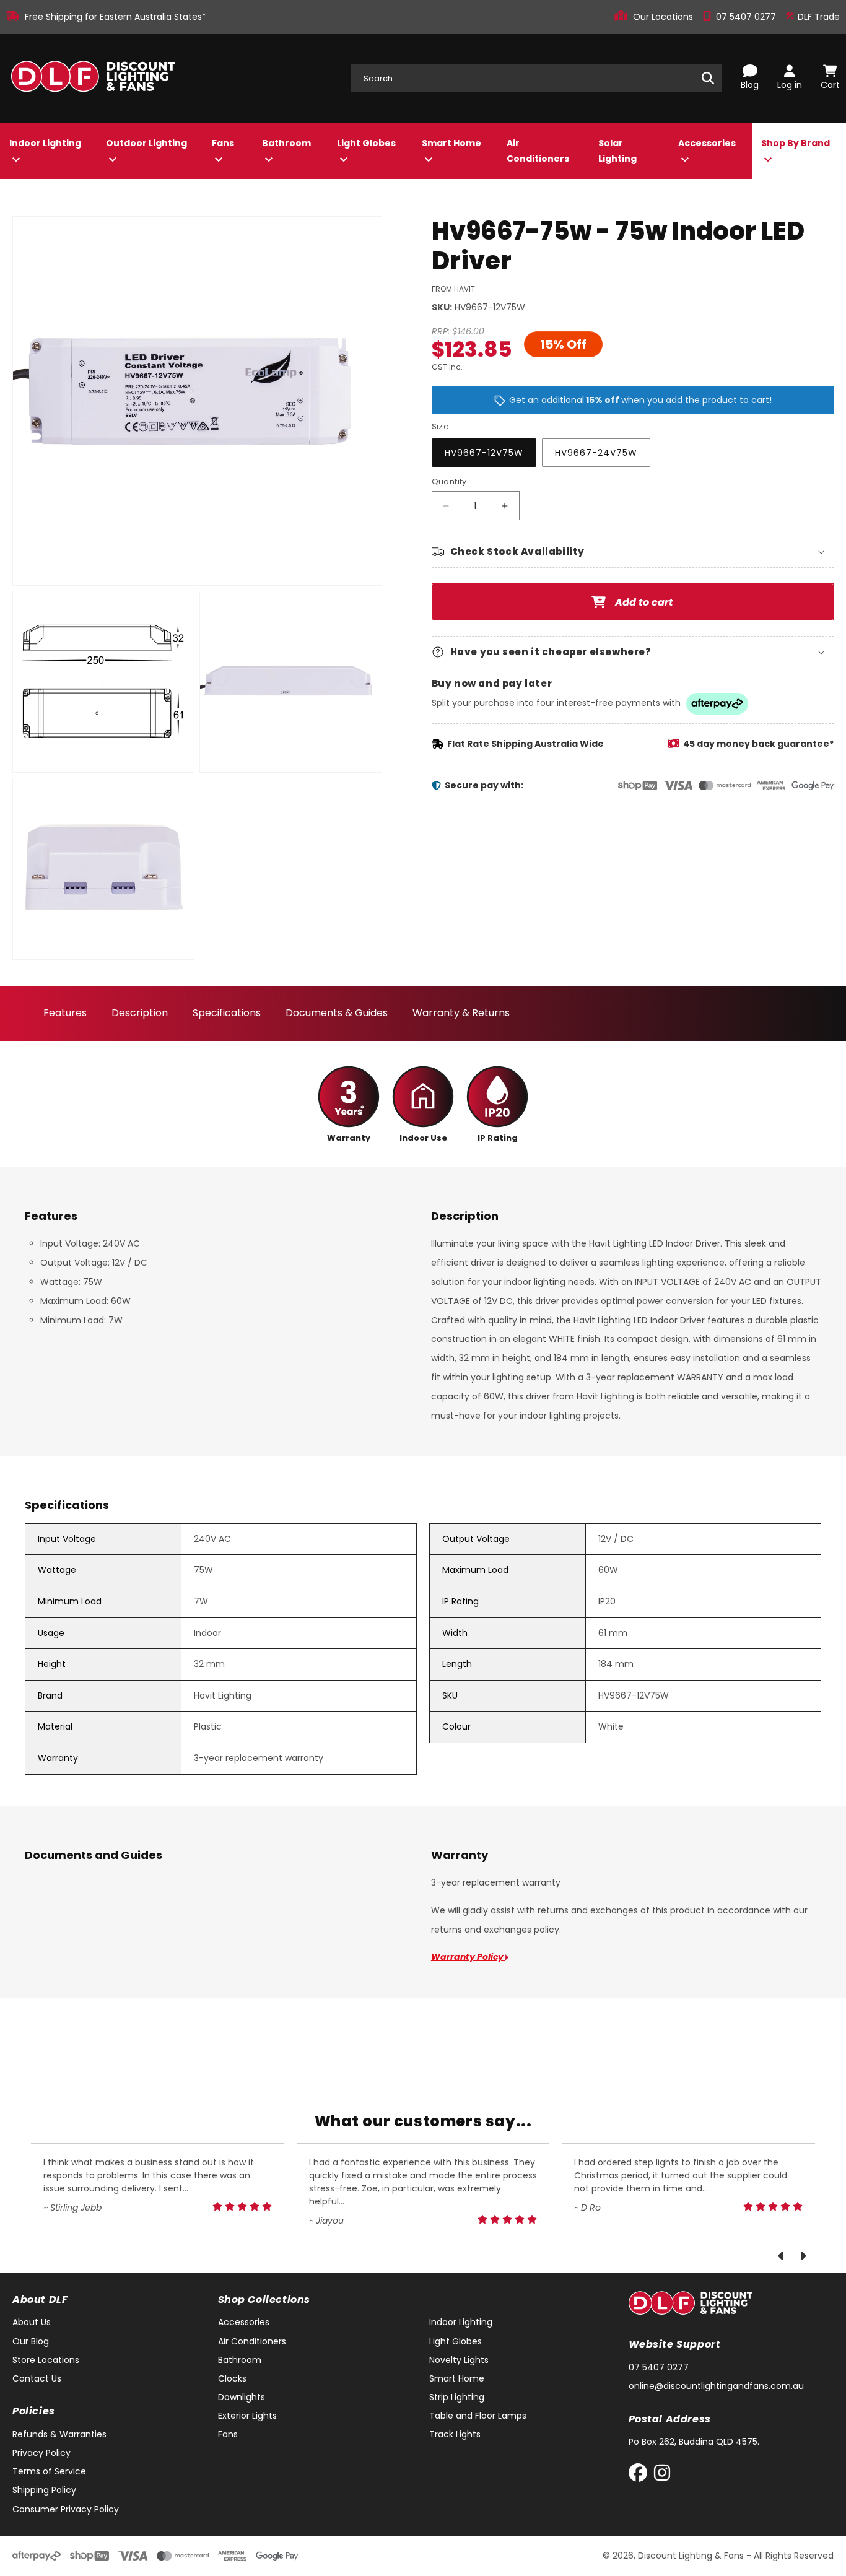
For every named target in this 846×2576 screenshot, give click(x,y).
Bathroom (286, 143)
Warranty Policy (468, 1957)
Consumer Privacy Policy (66, 2509)
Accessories (707, 143)
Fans (223, 143)
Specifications (227, 1013)
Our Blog (31, 2341)
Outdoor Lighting (146, 143)
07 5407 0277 (747, 17)
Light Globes (366, 143)
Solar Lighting (617, 151)
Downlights (242, 2397)
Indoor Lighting (45, 143)
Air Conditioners (538, 151)
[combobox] (536, 78)
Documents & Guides (337, 1013)
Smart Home (451, 143)
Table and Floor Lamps (478, 2416)
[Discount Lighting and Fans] (93, 79)
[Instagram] (662, 2475)
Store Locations (46, 2360)
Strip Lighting (457, 2397)
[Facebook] (641, 2475)
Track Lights (455, 2434)
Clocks (232, 2378)
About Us (32, 2322)
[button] (633, 552)
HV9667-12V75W (484, 453)
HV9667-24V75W (596, 453)
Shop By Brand (796, 143)
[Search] (708, 78)
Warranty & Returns (461, 1013)
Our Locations (664, 17)
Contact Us (37, 2378)
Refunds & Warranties (59, 2434)
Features (65, 1013)
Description (140, 1013)
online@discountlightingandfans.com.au (716, 2386)
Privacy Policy (41, 2453)
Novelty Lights (459, 2360)
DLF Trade (818, 17)
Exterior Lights (247, 2416)
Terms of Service (49, 2471)
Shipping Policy (44, 2490)
